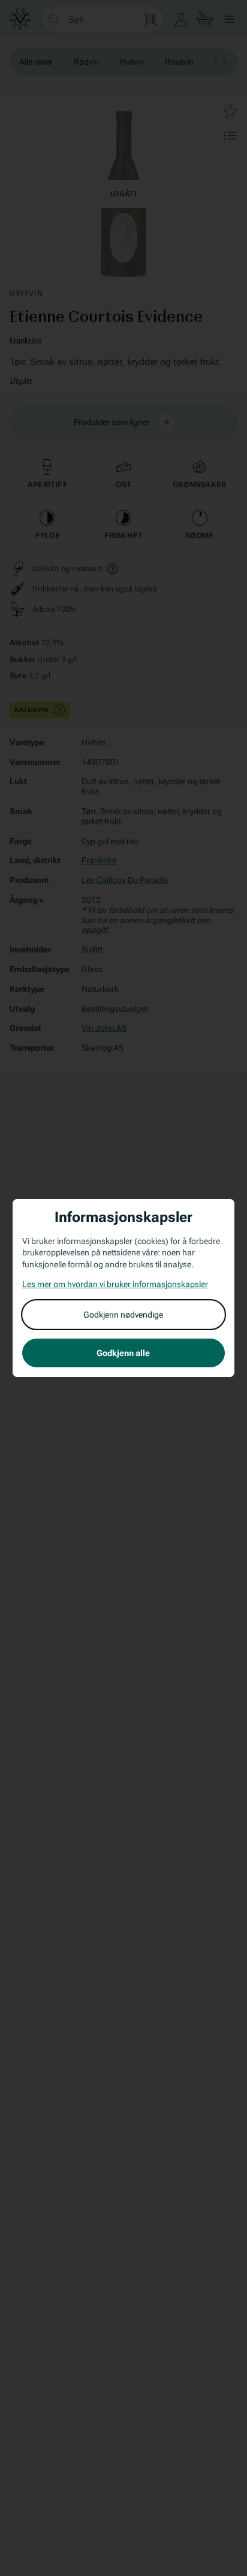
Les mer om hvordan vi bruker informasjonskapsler (115, 1284)
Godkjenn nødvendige (123, 1315)
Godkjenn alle (123, 1353)
